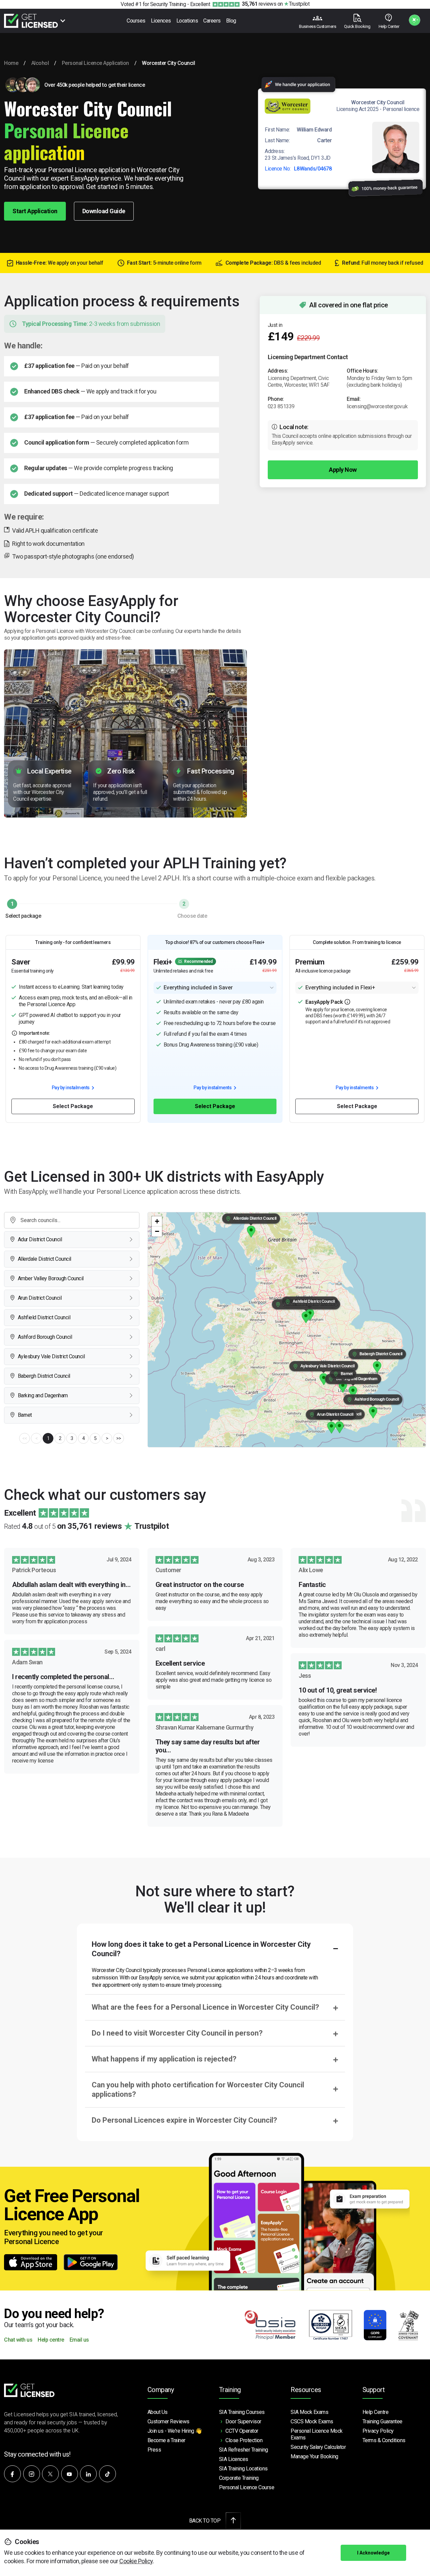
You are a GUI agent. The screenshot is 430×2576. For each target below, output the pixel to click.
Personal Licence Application (95, 63)
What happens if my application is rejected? (164, 2059)
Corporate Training (239, 2478)
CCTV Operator (242, 2431)
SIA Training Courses (242, 2412)
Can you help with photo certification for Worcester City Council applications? (198, 2090)
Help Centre (376, 2412)
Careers (212, 21)
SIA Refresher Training (244, 2450)
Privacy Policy (378, 2431)
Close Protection (244, 2440)
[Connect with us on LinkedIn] (88, 2474)
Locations (187, 21)
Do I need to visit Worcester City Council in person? (177, 2033)
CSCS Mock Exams (312, 2421)
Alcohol (40, 63)
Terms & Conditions (384, 2440)
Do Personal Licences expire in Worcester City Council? (184, 2120)
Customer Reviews (168, 2421)
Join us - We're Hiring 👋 (175, 2431)
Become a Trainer (166, 2440)
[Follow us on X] (50, 2474)
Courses (136, 21)
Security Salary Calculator (318, 2447)
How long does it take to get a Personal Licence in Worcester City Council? (201, 1949)
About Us (158, 2412)
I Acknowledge (373, 2553)
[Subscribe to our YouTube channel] (70, 2474)
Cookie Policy (136, 2561)
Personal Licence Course (247, 2487)
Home (11, 63)
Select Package (73, 1106)
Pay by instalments (71, 1088)
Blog (231, 21)
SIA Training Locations (243, 2469)
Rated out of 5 (86, 1526)
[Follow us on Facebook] (12, 2474)
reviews (259, 4)
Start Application (35, 211)
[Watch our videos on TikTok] (107, 2474)
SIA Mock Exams (309, 2412)
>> (119, 1438)
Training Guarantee (382, 2421)
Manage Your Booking (314, 2456)
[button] (339, 1427)
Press (154, 2450)
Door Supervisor (243, 2421)
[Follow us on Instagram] (32, 2474)
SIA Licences (234, 2459)
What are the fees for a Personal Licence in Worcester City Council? (205, 2007)
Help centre (51, 2340)
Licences (161, 21)
